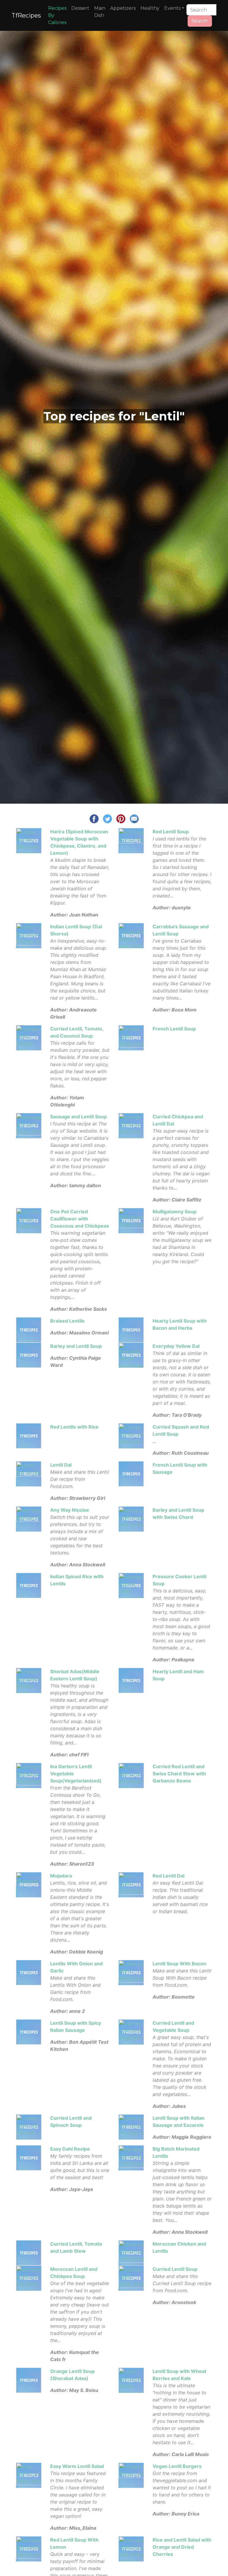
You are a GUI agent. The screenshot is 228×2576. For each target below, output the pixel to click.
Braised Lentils (67, 1321)
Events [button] (172, 8)
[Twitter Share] (107, 818)
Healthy (150, 8)
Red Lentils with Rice (74, 1427)
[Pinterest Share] (121, 818)
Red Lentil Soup (171, 832)
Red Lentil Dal (168, 1876)
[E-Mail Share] (134, 818)
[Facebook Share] (94, 818)
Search (200, 21)
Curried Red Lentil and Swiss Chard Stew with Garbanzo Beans (179, 1774)
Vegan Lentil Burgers (177, 2466)
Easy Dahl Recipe (70, 2149)
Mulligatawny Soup (175, 1212)
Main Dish (100, 12)
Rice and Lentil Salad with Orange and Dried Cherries (182, 2547)
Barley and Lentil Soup (76, 1346)
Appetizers (123, 8)
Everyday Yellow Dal (176, 1346)
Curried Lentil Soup (175, 2269)
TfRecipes (26, 15)
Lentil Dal (61, 1465)
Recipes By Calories (57, 15)
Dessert (80, 8)
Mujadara (61, 1876)
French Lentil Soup (174, 1029)
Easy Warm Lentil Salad (77, 2466)
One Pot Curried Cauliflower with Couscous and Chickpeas (80, 1219)
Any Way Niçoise (70, 1510)
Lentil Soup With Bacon (179, 1964)
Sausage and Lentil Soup (79, 1117)
